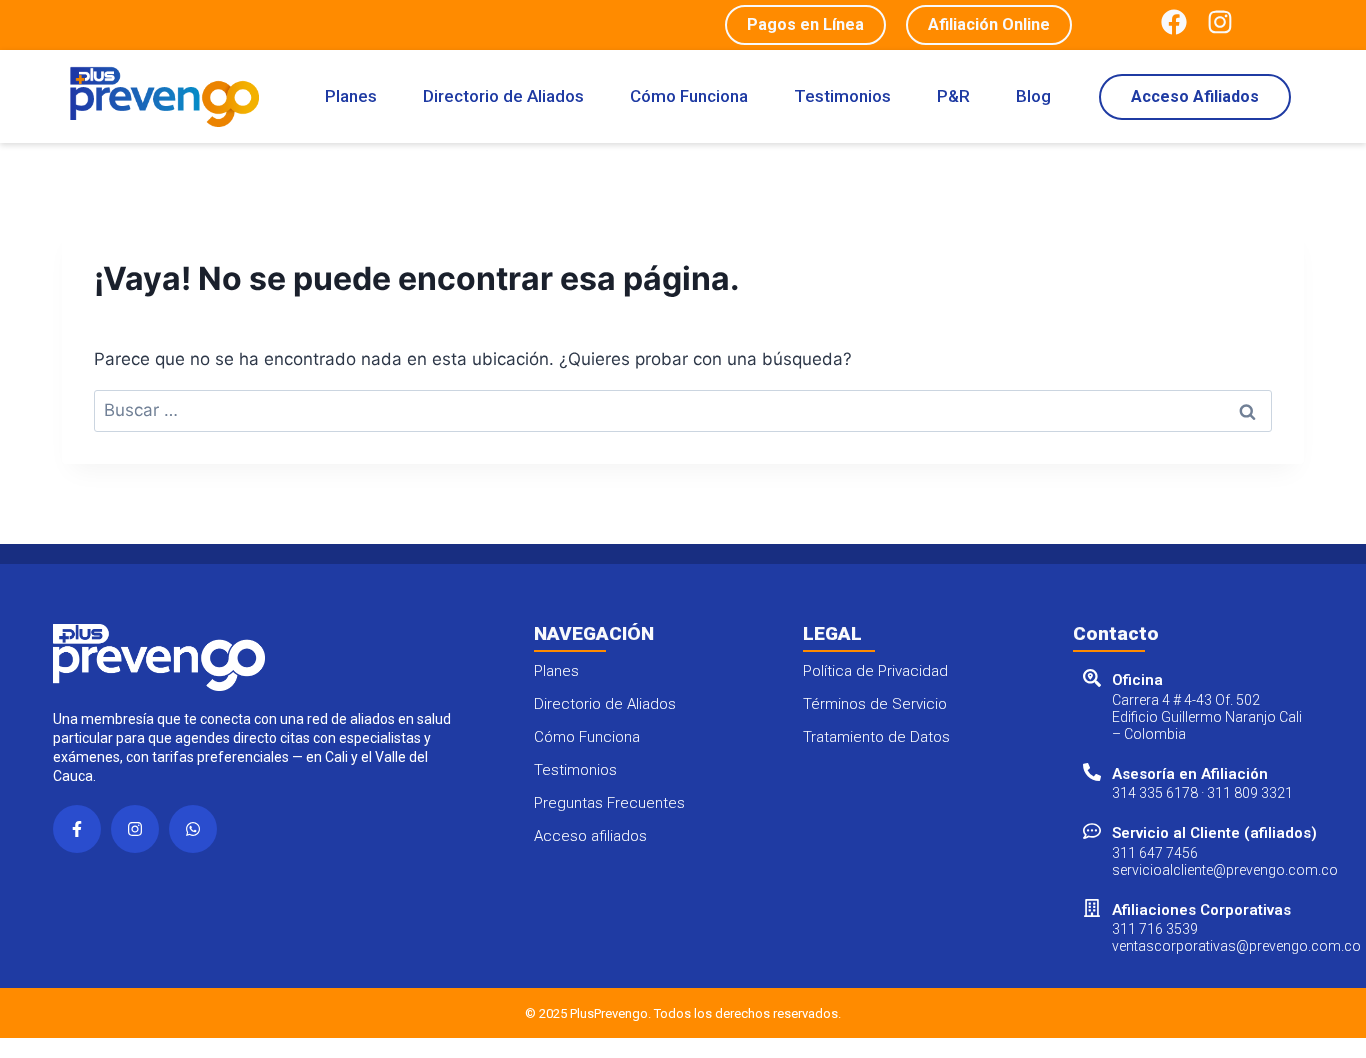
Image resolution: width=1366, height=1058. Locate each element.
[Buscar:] (683, 410)
